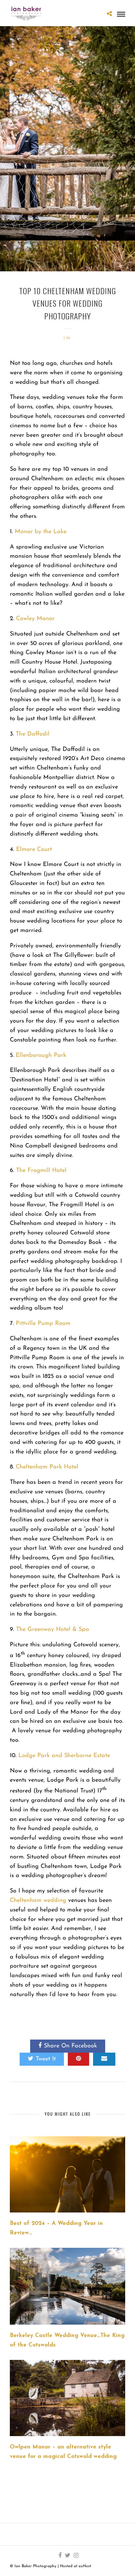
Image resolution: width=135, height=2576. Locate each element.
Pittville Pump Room (43, 1324)
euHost (85, 2566)
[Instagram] (76, 2555)
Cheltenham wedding (38, 1901)
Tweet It (46, 2059)
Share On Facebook (70, 2046)
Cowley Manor (35, 619)
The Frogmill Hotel (41, 1171)
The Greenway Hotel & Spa (53, 1630)
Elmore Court (34, 850)
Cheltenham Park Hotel (47, 1467)
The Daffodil (33, 734)
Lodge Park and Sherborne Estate (64, 1756)
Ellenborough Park (41, 1056)
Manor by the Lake (41, 532)
